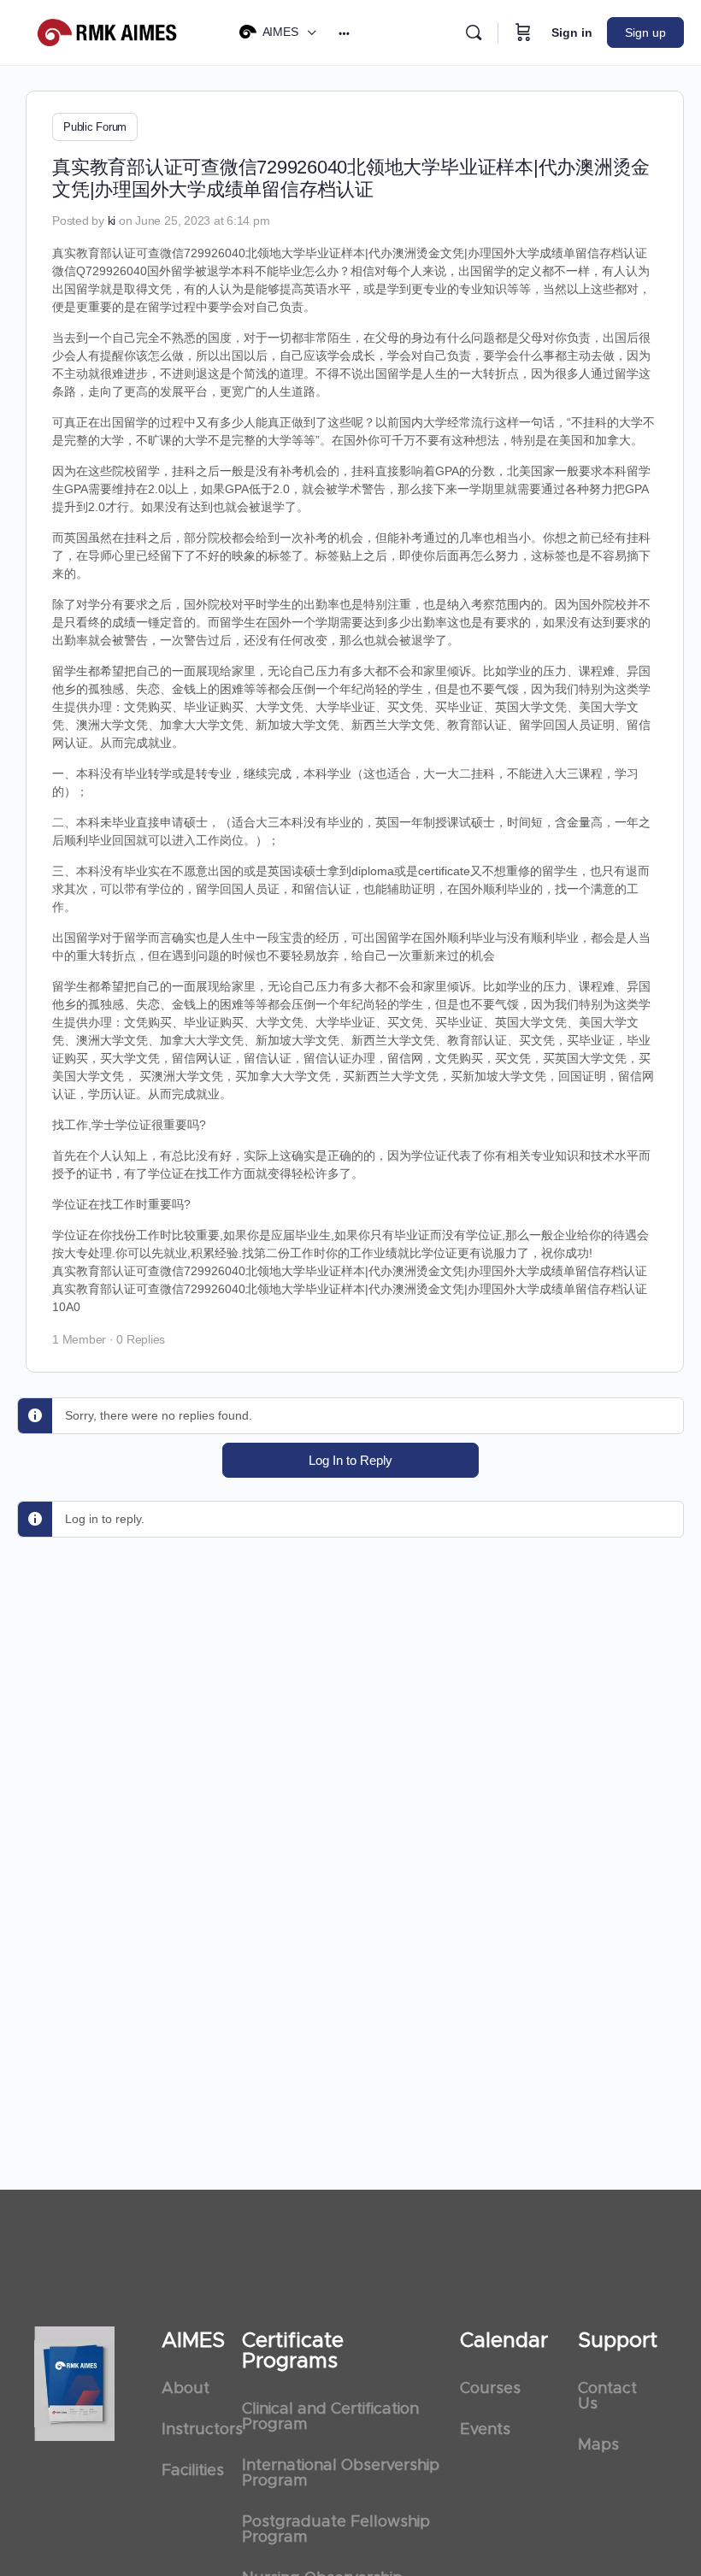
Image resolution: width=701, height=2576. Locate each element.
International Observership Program (341, 2473)
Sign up (645, 32)
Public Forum (95, 127)
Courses (490, 2389)
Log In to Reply (350, 1460)
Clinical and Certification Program (330, 2417)
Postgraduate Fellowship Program (336, 2530)
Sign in (572, 32)
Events (485, 2430)
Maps (598, 2445)
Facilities (193, 2471)
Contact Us (607, 2397)
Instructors (193, 2430)
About (186, 2389)
